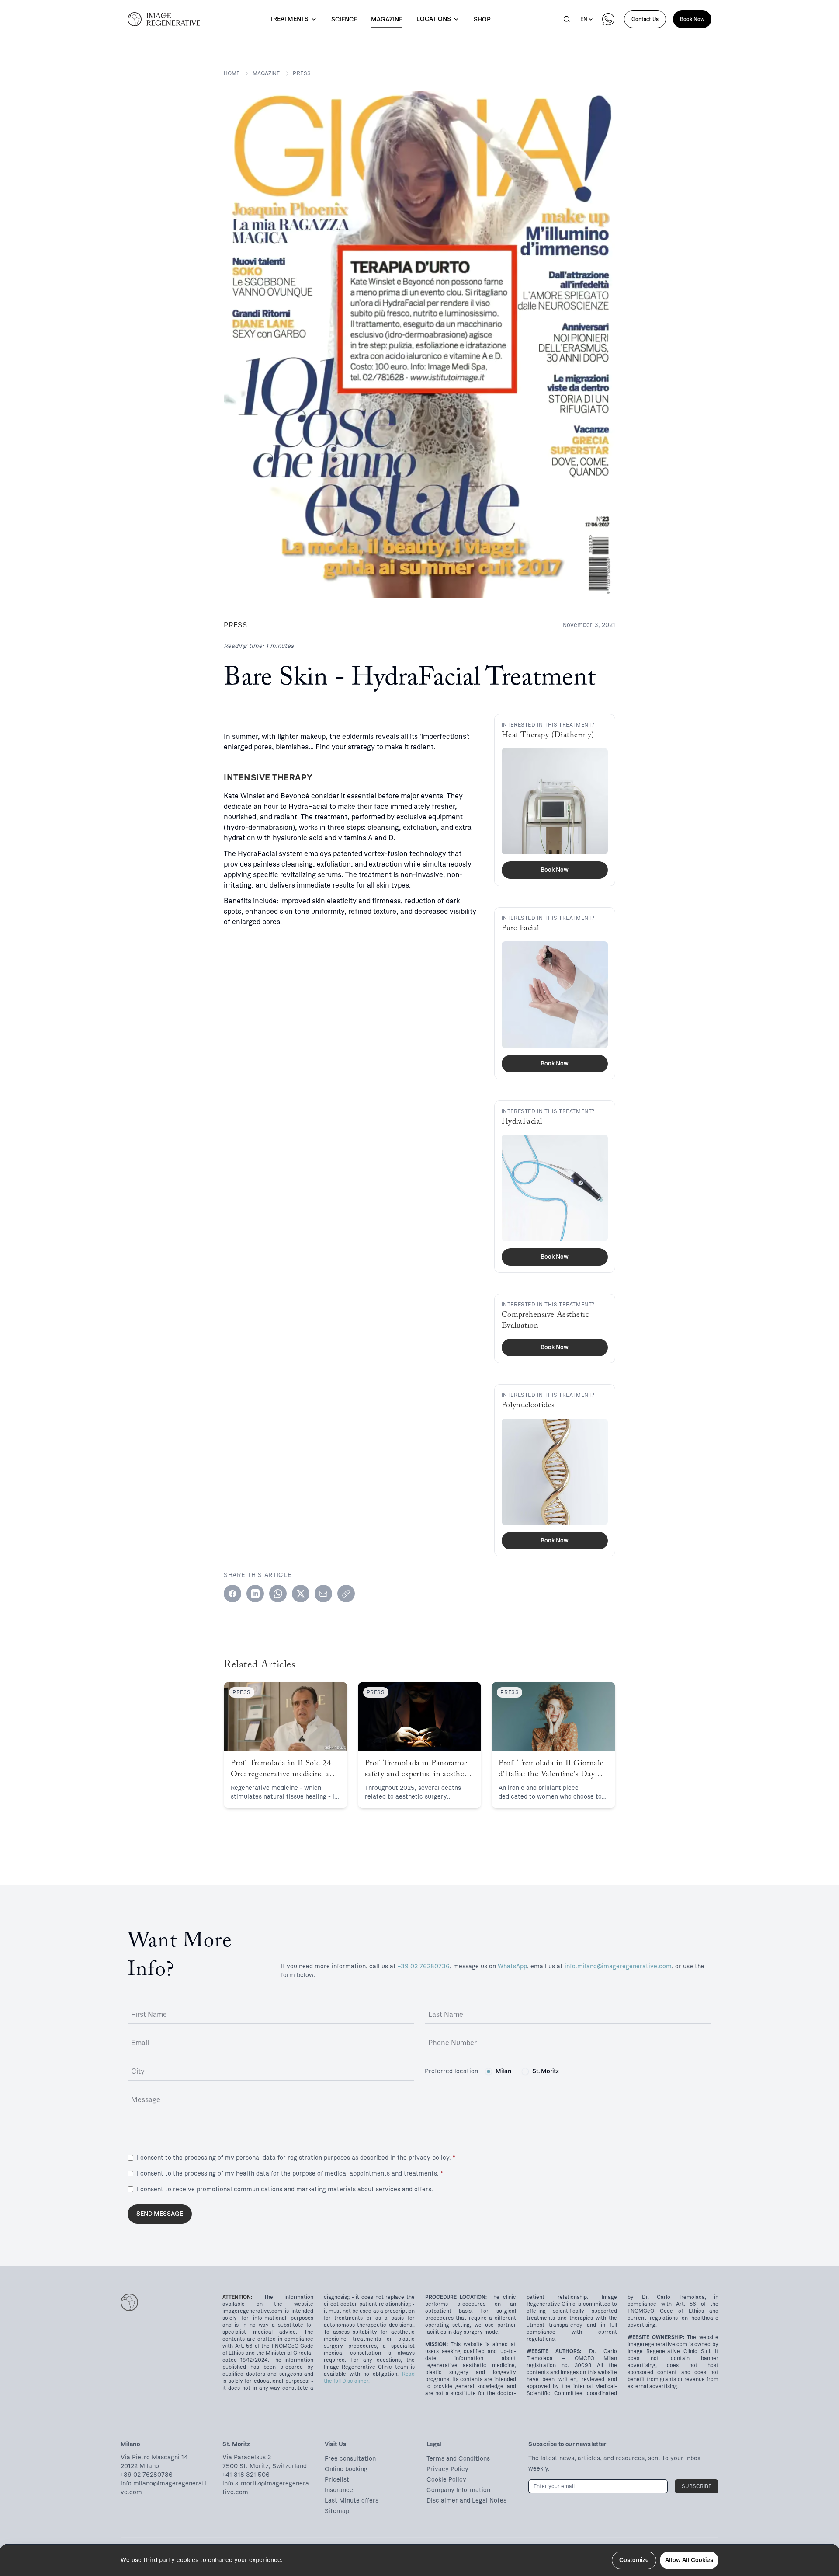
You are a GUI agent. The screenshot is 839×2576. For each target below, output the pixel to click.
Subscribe (697, 2486)
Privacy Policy (447, 2469)
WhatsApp (512, 1966)
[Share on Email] (323, 1594)
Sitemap (337, 2511)
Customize (634, 2560)
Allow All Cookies (689, 2560)
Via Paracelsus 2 (247, 2457)
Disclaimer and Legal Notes (466, 2501)
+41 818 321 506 (246, 2475)
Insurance (339, 2490)
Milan (503, 2071)
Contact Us (645, 19)
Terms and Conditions (458, 2459)
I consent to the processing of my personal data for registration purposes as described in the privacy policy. (296, 2158)
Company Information (458, 2490)
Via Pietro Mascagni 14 (154, 2457)
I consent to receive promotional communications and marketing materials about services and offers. (285, 2189)
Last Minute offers (352, 2501)
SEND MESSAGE (160, 2214)
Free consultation (350, 2459)
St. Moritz (546, 2071)
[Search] (567, 19)
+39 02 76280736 (424, 1966)
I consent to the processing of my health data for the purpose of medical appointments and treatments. (290, 2174)
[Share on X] (301, 1594)
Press (302, 73)
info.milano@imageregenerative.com (618, 1966)
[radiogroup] (522, 2071)
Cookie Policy (446, 2480)
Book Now (692, 19)
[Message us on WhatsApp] (608, 19)
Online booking (346, 2469)
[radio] (489, 2071)
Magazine (266, 73)
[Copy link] (346, 1594)
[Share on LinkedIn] (255, 1594)
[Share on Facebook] (232, 1594)
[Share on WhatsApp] (278, 1594)
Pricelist (337, 2480)
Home (232, 73)
